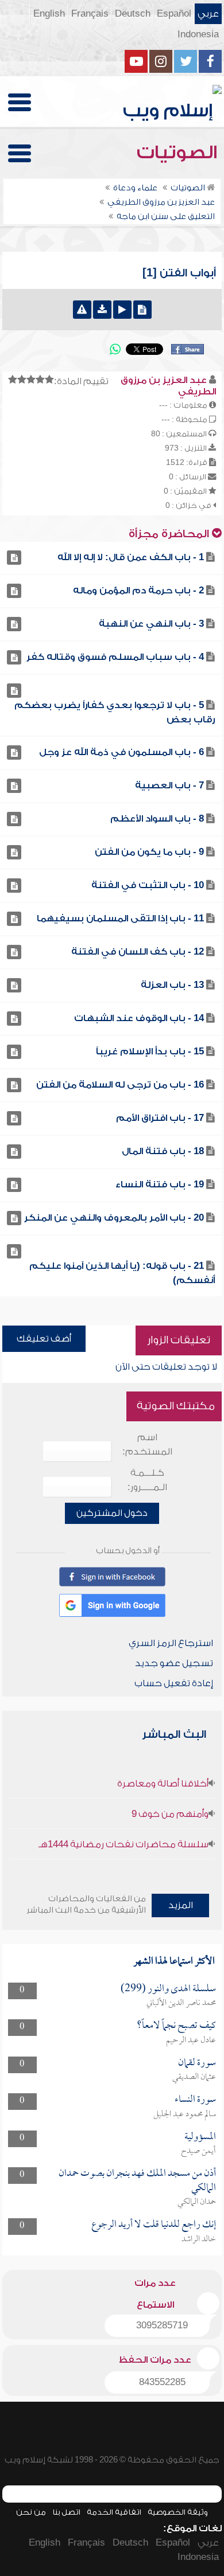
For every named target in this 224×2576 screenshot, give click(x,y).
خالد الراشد (199, 2239)
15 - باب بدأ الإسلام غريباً (150, 1051)
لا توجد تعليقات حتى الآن (166, 1367)
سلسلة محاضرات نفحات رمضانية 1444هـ (123, 1844)
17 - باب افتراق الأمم (160, 1118)
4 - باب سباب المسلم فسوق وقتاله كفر (115, 657)
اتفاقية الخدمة (114, 2512)
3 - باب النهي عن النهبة (151, 624)
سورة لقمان (197, 2063)
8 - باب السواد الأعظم (157, 819)
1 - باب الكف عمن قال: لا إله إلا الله (131, 557)
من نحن (31, 2512)
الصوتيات (179, 153)
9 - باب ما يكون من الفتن (149, 852)
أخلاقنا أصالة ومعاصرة (163, 1784)
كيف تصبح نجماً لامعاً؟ (176, 2026)
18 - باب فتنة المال (163, 1151)
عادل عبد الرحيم (191, 2041)
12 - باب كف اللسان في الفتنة (138, 952)
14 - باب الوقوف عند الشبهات (139, 1018)
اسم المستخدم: (147, 1445)
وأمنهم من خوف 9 (170, 1814)
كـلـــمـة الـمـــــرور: (147, 1480)
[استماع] (122, 310)
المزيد (181, 1905)
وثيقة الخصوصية (178, 2512)
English (49, 14)
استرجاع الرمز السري (171, 1643)
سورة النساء (195, 2100)
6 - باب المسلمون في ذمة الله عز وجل (121, 752)
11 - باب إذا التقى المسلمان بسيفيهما (120, 918)
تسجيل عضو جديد (174, 1663)
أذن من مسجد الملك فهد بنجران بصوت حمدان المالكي (137, 2181)
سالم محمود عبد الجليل (185, 2114)
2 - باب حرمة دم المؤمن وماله (138, 591)
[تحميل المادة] (102, 310)
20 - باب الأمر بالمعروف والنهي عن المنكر (114, 1218)
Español (174, 14)
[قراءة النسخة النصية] (142, 310)
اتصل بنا (66, 2512)
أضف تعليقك (44, 1339)
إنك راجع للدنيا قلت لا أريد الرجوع (154, 2225)
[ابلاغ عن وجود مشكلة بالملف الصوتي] (82, 310)
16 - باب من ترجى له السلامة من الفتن (120, 1085)
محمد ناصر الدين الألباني (181, 2003)
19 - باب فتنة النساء (160, 1185)
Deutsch (133, 14)
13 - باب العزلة (172, 985)
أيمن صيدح (198, 2151)
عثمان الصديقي (194, 2077)
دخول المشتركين (112, 1513)
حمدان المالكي (197, 2202)
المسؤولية (200, 2137)
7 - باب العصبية (169, 785)
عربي (208, 14)
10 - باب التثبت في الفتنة (148, 885)
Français (90, 14)
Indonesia (198, 34)
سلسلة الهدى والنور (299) (168, 1989)
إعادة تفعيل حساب (174, 1683)
